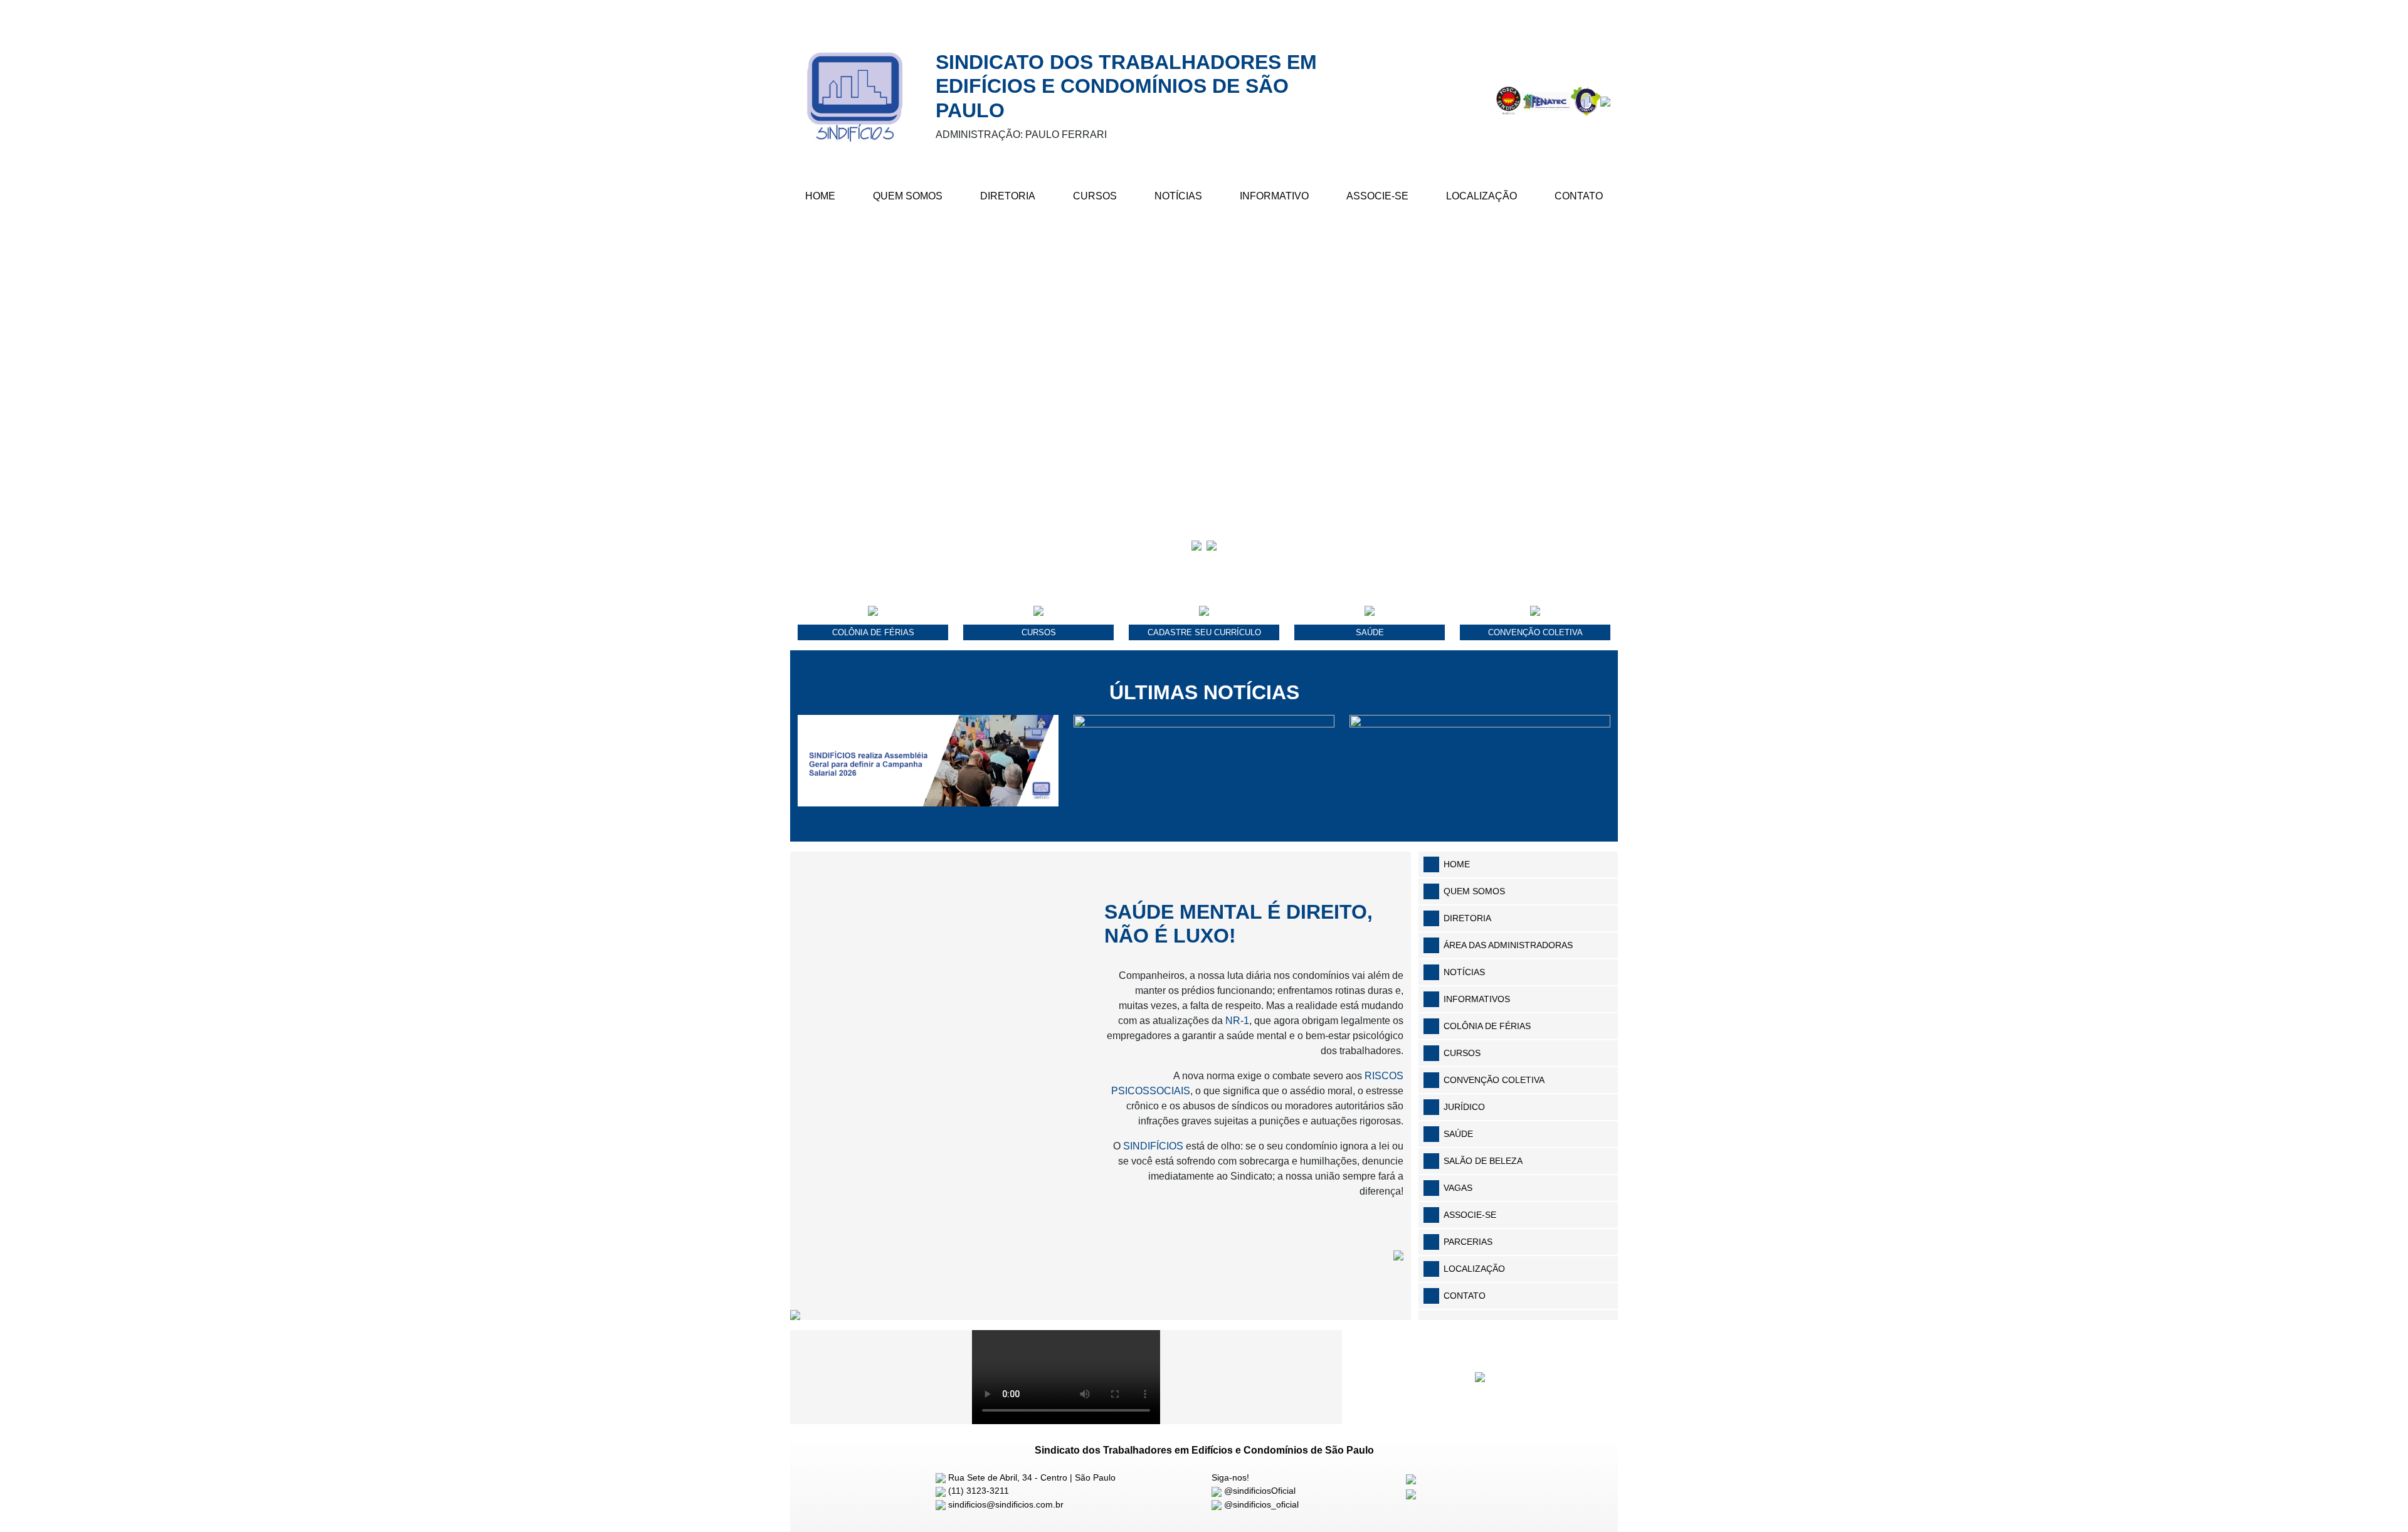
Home (820, 196)
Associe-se (1377, 196)
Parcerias (1468, 1242)
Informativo (1274, 196)
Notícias (1178, 196)
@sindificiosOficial (1259, 1491)
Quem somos (1474, 891)
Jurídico (1464, 1107)
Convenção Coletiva (1494, 1080)
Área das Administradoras (1508, 945)
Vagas (1458, 1188)
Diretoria (1008, 196)
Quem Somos (908, 196)
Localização (1481, 196)
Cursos (1095, 196)
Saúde (1458, 1134)
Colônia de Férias (1487, 1026)
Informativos (1477, 999)
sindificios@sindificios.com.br (1005, 1504)
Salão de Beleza (1483, 1161)
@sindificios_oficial (1260, 1504)
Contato (1579, 196)
